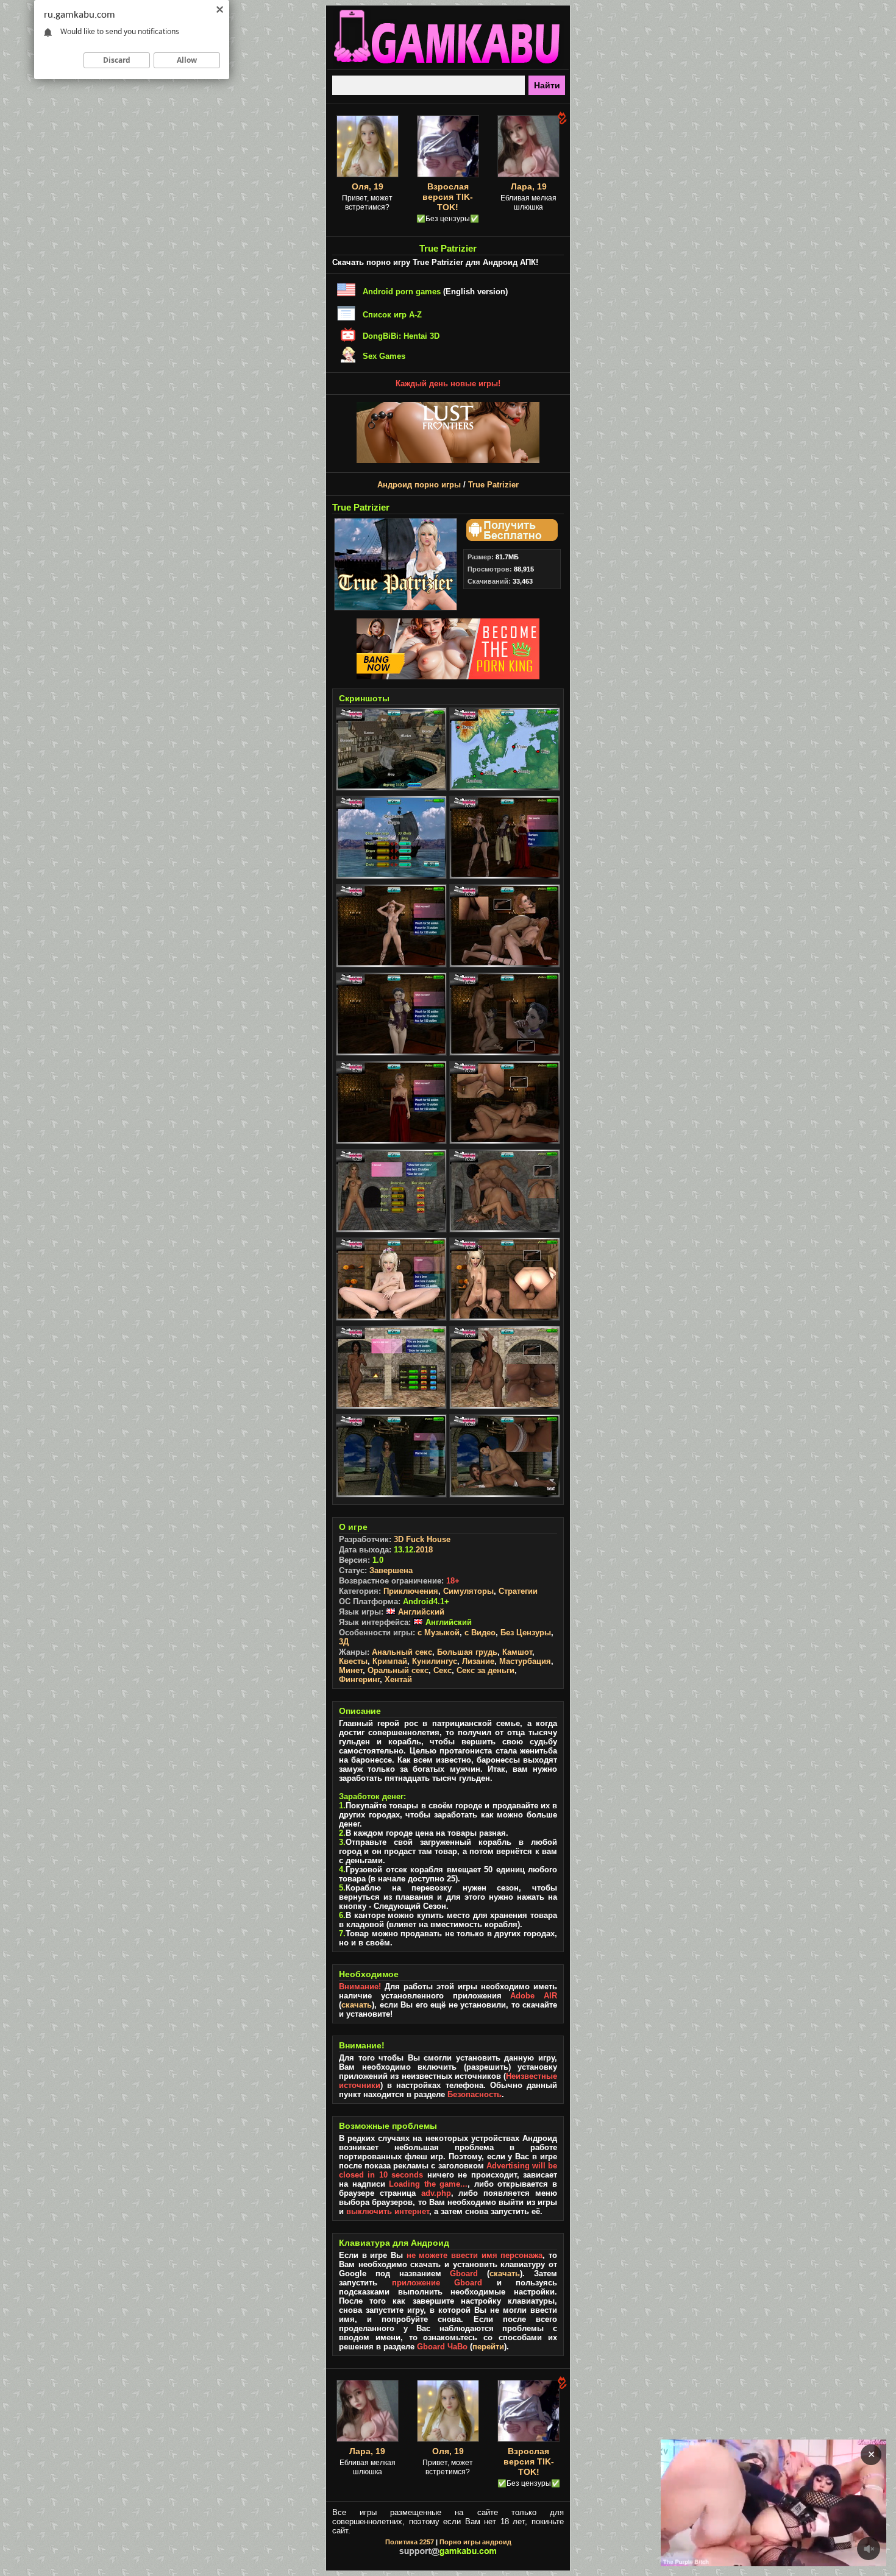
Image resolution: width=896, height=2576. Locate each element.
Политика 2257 (410, 2542)
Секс (443, 1670)
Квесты (353, 1661)
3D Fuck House (422, 1539)
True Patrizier (493, 485)
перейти (488, 2347)
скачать (357, 2005)
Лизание (478, 1661)
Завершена (391, 1570)
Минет (351, 1670)
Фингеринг (359, 1679)
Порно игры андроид (475, 2542)
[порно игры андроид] (448, 65)
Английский (420, 1612)
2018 (424, 1550)
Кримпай (390, 1661)
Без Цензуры (526, 1633)
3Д (344, 1642)
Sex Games (384, 356)
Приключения (411, 1591)
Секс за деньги (485, 1670)
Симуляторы (468, 1591)
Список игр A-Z (392, 315)
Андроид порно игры (419, 485)
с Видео (480, 1633)
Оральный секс (398, 1670)
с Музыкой (439, 1633)
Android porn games (402, 292)
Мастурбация (525, 1661)
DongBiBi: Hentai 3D (401, 336)
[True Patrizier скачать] (510, 538)
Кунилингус (435, 1661)
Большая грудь (467, 1652)
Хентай (398, 1679)
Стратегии (518, 1591)
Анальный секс (402, 1652)
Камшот (517, 1652)
